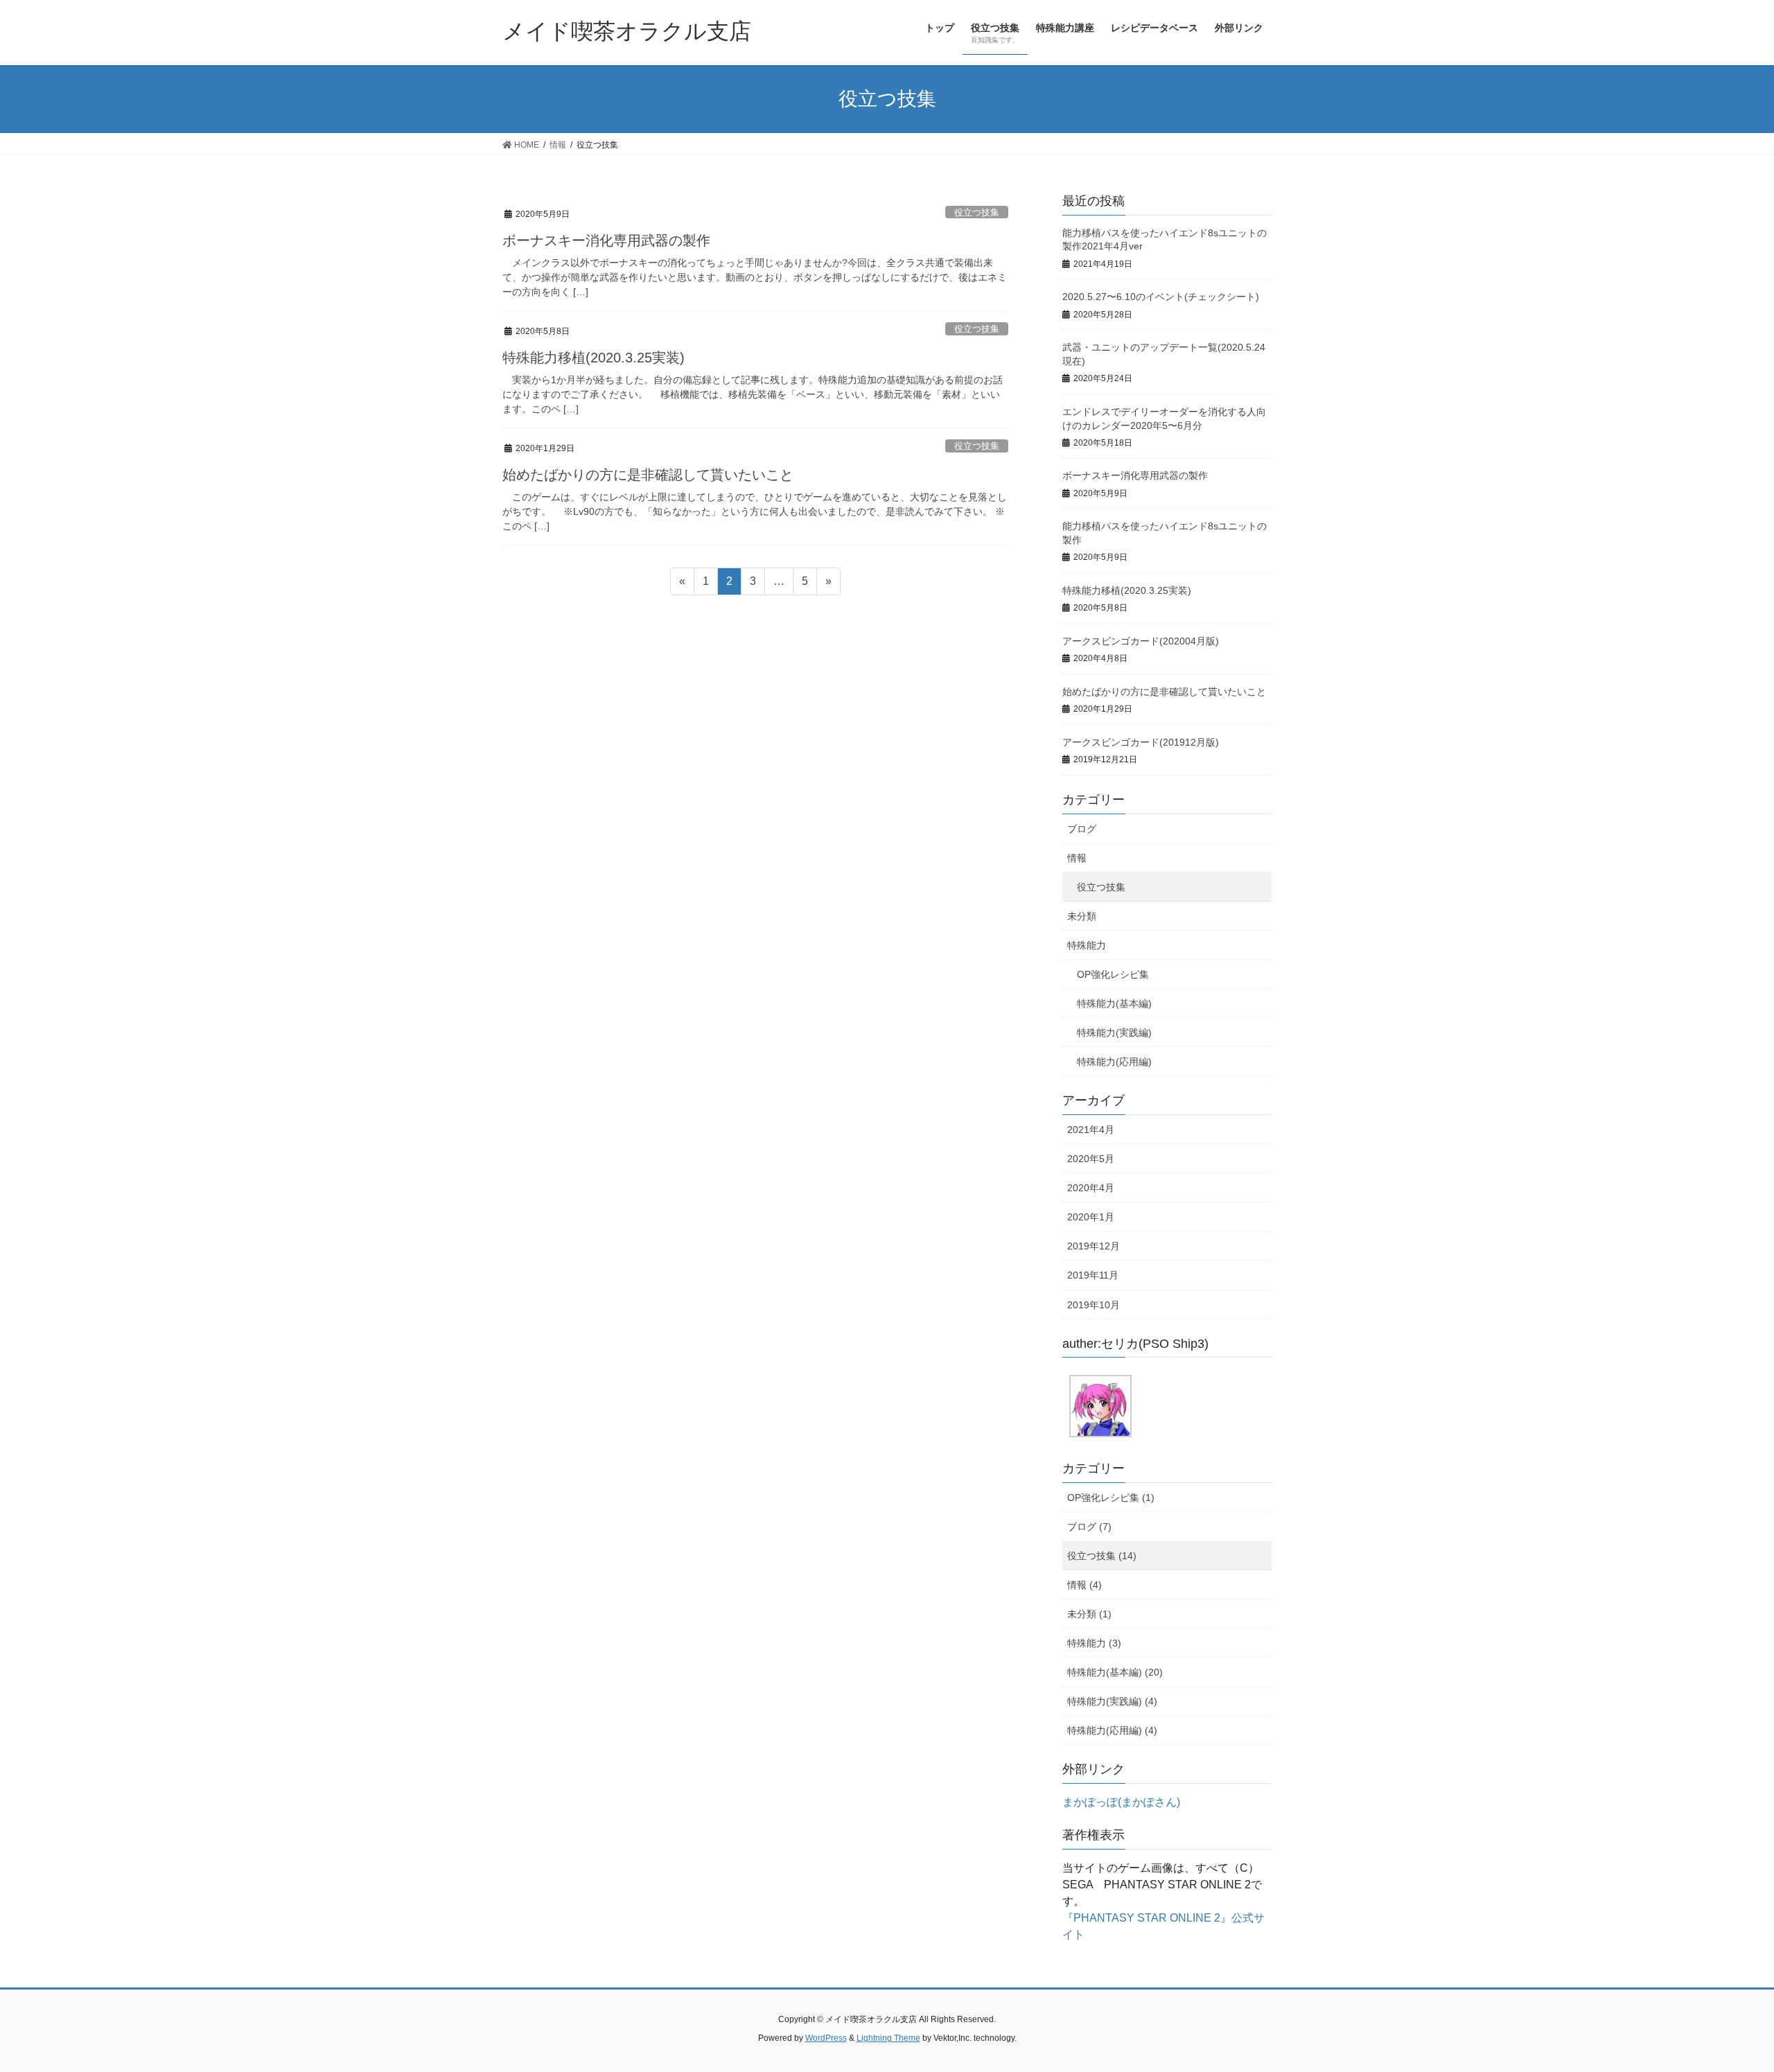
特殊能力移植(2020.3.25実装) (594, 358)
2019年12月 (1094, 1246)
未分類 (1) (1089, 1614)
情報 (1077, 858)
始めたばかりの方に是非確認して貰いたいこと (648, 475)
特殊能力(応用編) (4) (1112, 1730)
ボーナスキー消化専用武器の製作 (606, 240)
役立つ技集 (977, 212)
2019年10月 (1094, 1305)
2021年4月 (1091, 1130)
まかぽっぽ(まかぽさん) (1121, 1802)
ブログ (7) (1089, 1527)
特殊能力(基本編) (1114, 1003)
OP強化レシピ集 (1113, 974)
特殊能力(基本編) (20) (1115, 1672)
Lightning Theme (888, 2038)
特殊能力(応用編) (1114, 1062)
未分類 (1082, 916)
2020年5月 (1091, 1159)
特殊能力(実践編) (1114, 1033)
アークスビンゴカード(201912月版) (1141, 742)
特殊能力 (1087, 945)
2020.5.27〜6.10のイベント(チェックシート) (1161, 297)
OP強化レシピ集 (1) (1111, 1498)
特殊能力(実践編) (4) (1112, 1701)
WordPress (826, 2038)
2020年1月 (1091, 1217)
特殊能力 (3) (1094, 1643)
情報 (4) (1084, 1585)
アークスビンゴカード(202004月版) (1141, 641)
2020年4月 (1091, 1188)
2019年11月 (1093, 1275)
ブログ (1082, 829)
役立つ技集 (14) (1102, 1556)
